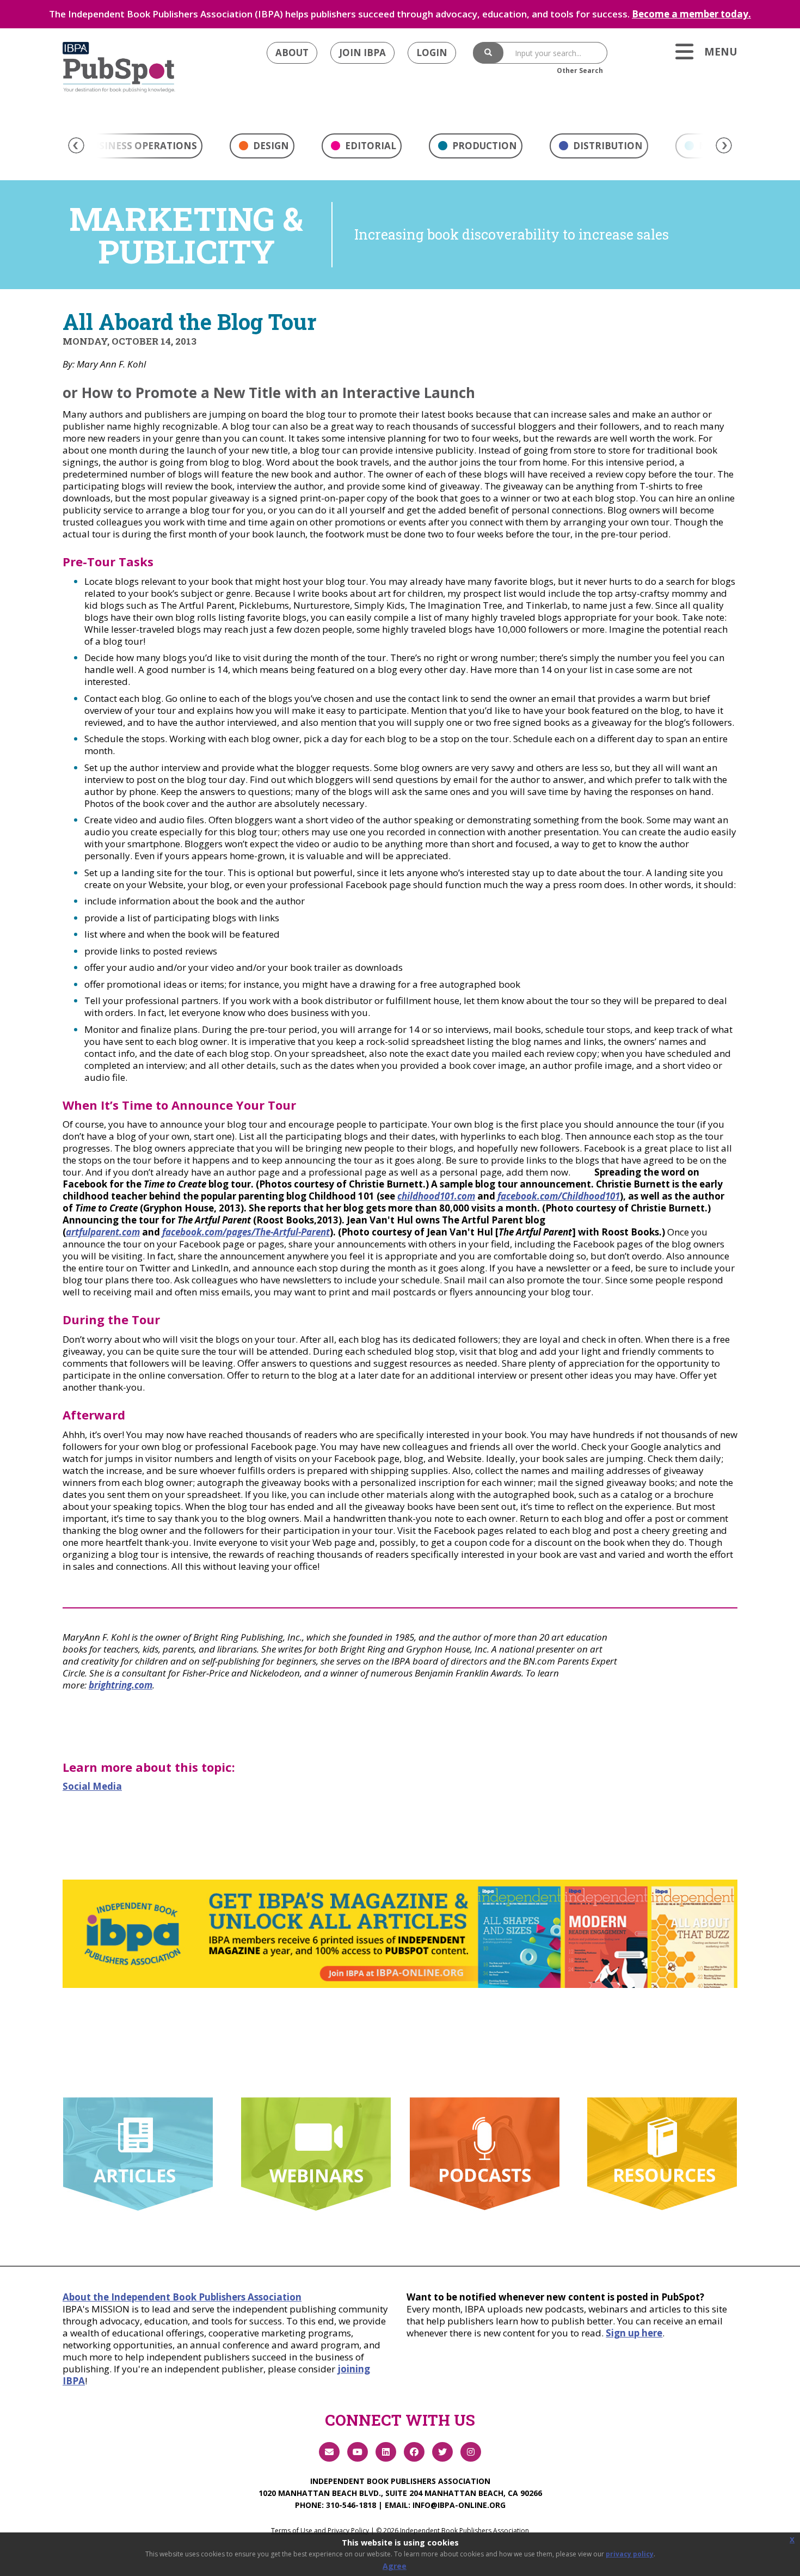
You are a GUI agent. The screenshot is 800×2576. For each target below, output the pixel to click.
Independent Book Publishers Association (400, 2481)
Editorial (370, 146)
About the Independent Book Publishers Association (182, 2297)
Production (484, 146)
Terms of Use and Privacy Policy (320, 2531)
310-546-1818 (351, 2505)
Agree (395, 2566)
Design (270, 146)
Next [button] (724, 145)
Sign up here (634, 2333)
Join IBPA (362, 53)
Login (432, 53)
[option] (262, 149)
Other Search (580, 71)
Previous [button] (76, 145)
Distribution (607, 146)
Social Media (92, 1786)
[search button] (488, 53)
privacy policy (630, 2554)
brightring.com (121, 1685)
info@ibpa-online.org (459, 2505)
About (292, 53)
